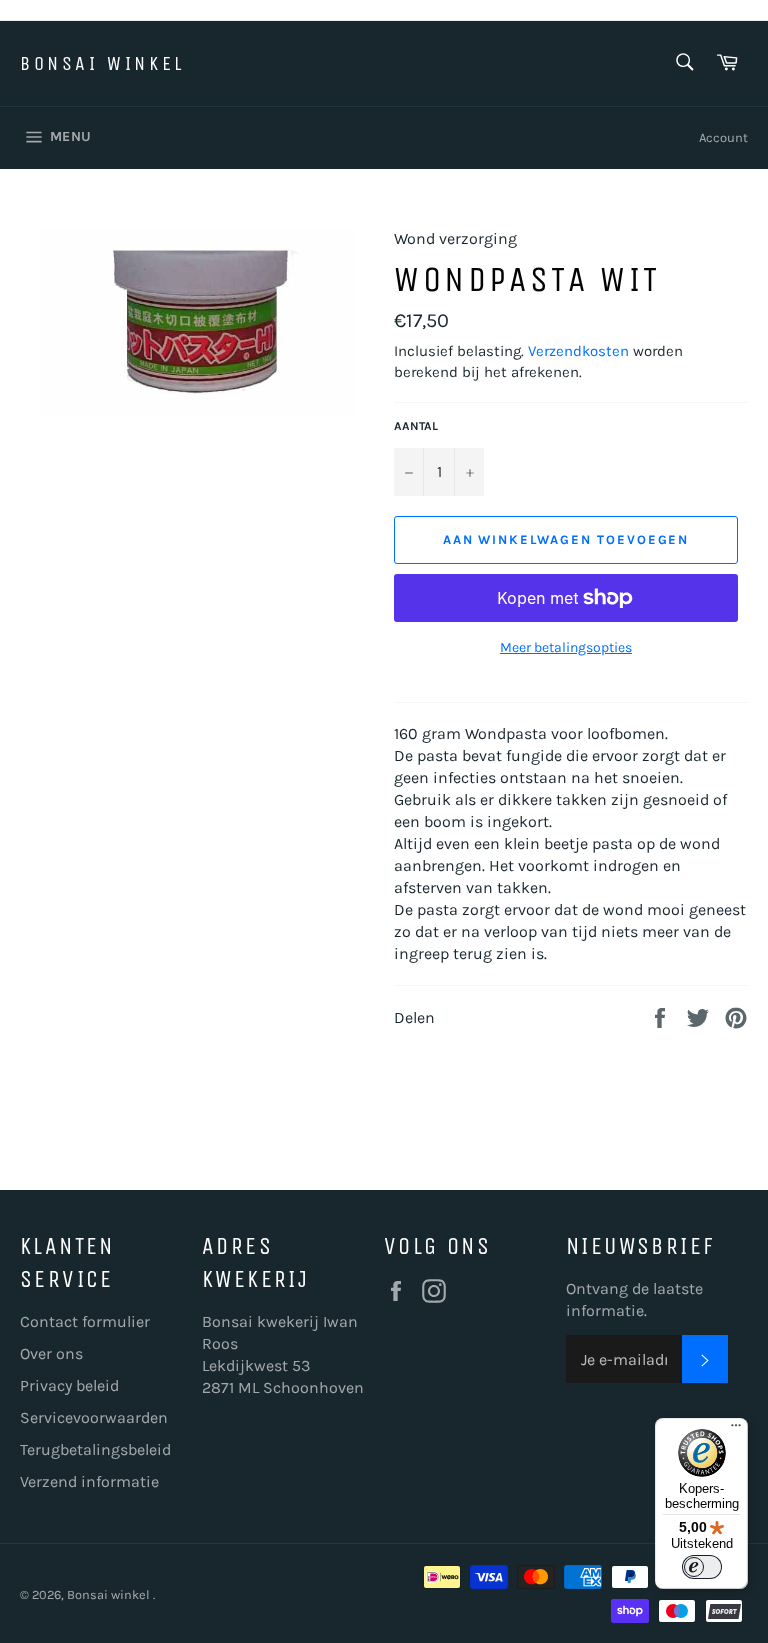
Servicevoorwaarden (94, 1417)
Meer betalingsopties (566, 647)
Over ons (51, 1353)
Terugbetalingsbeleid (95, 1449)
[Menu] (736, 1430)
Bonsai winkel (102, 63)
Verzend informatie (89, 1481)
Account (723, 137)
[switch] (702, 1567)
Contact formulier (85, 1321)
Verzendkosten (578, 351)
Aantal (416, 426)
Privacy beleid (69, 1385)
